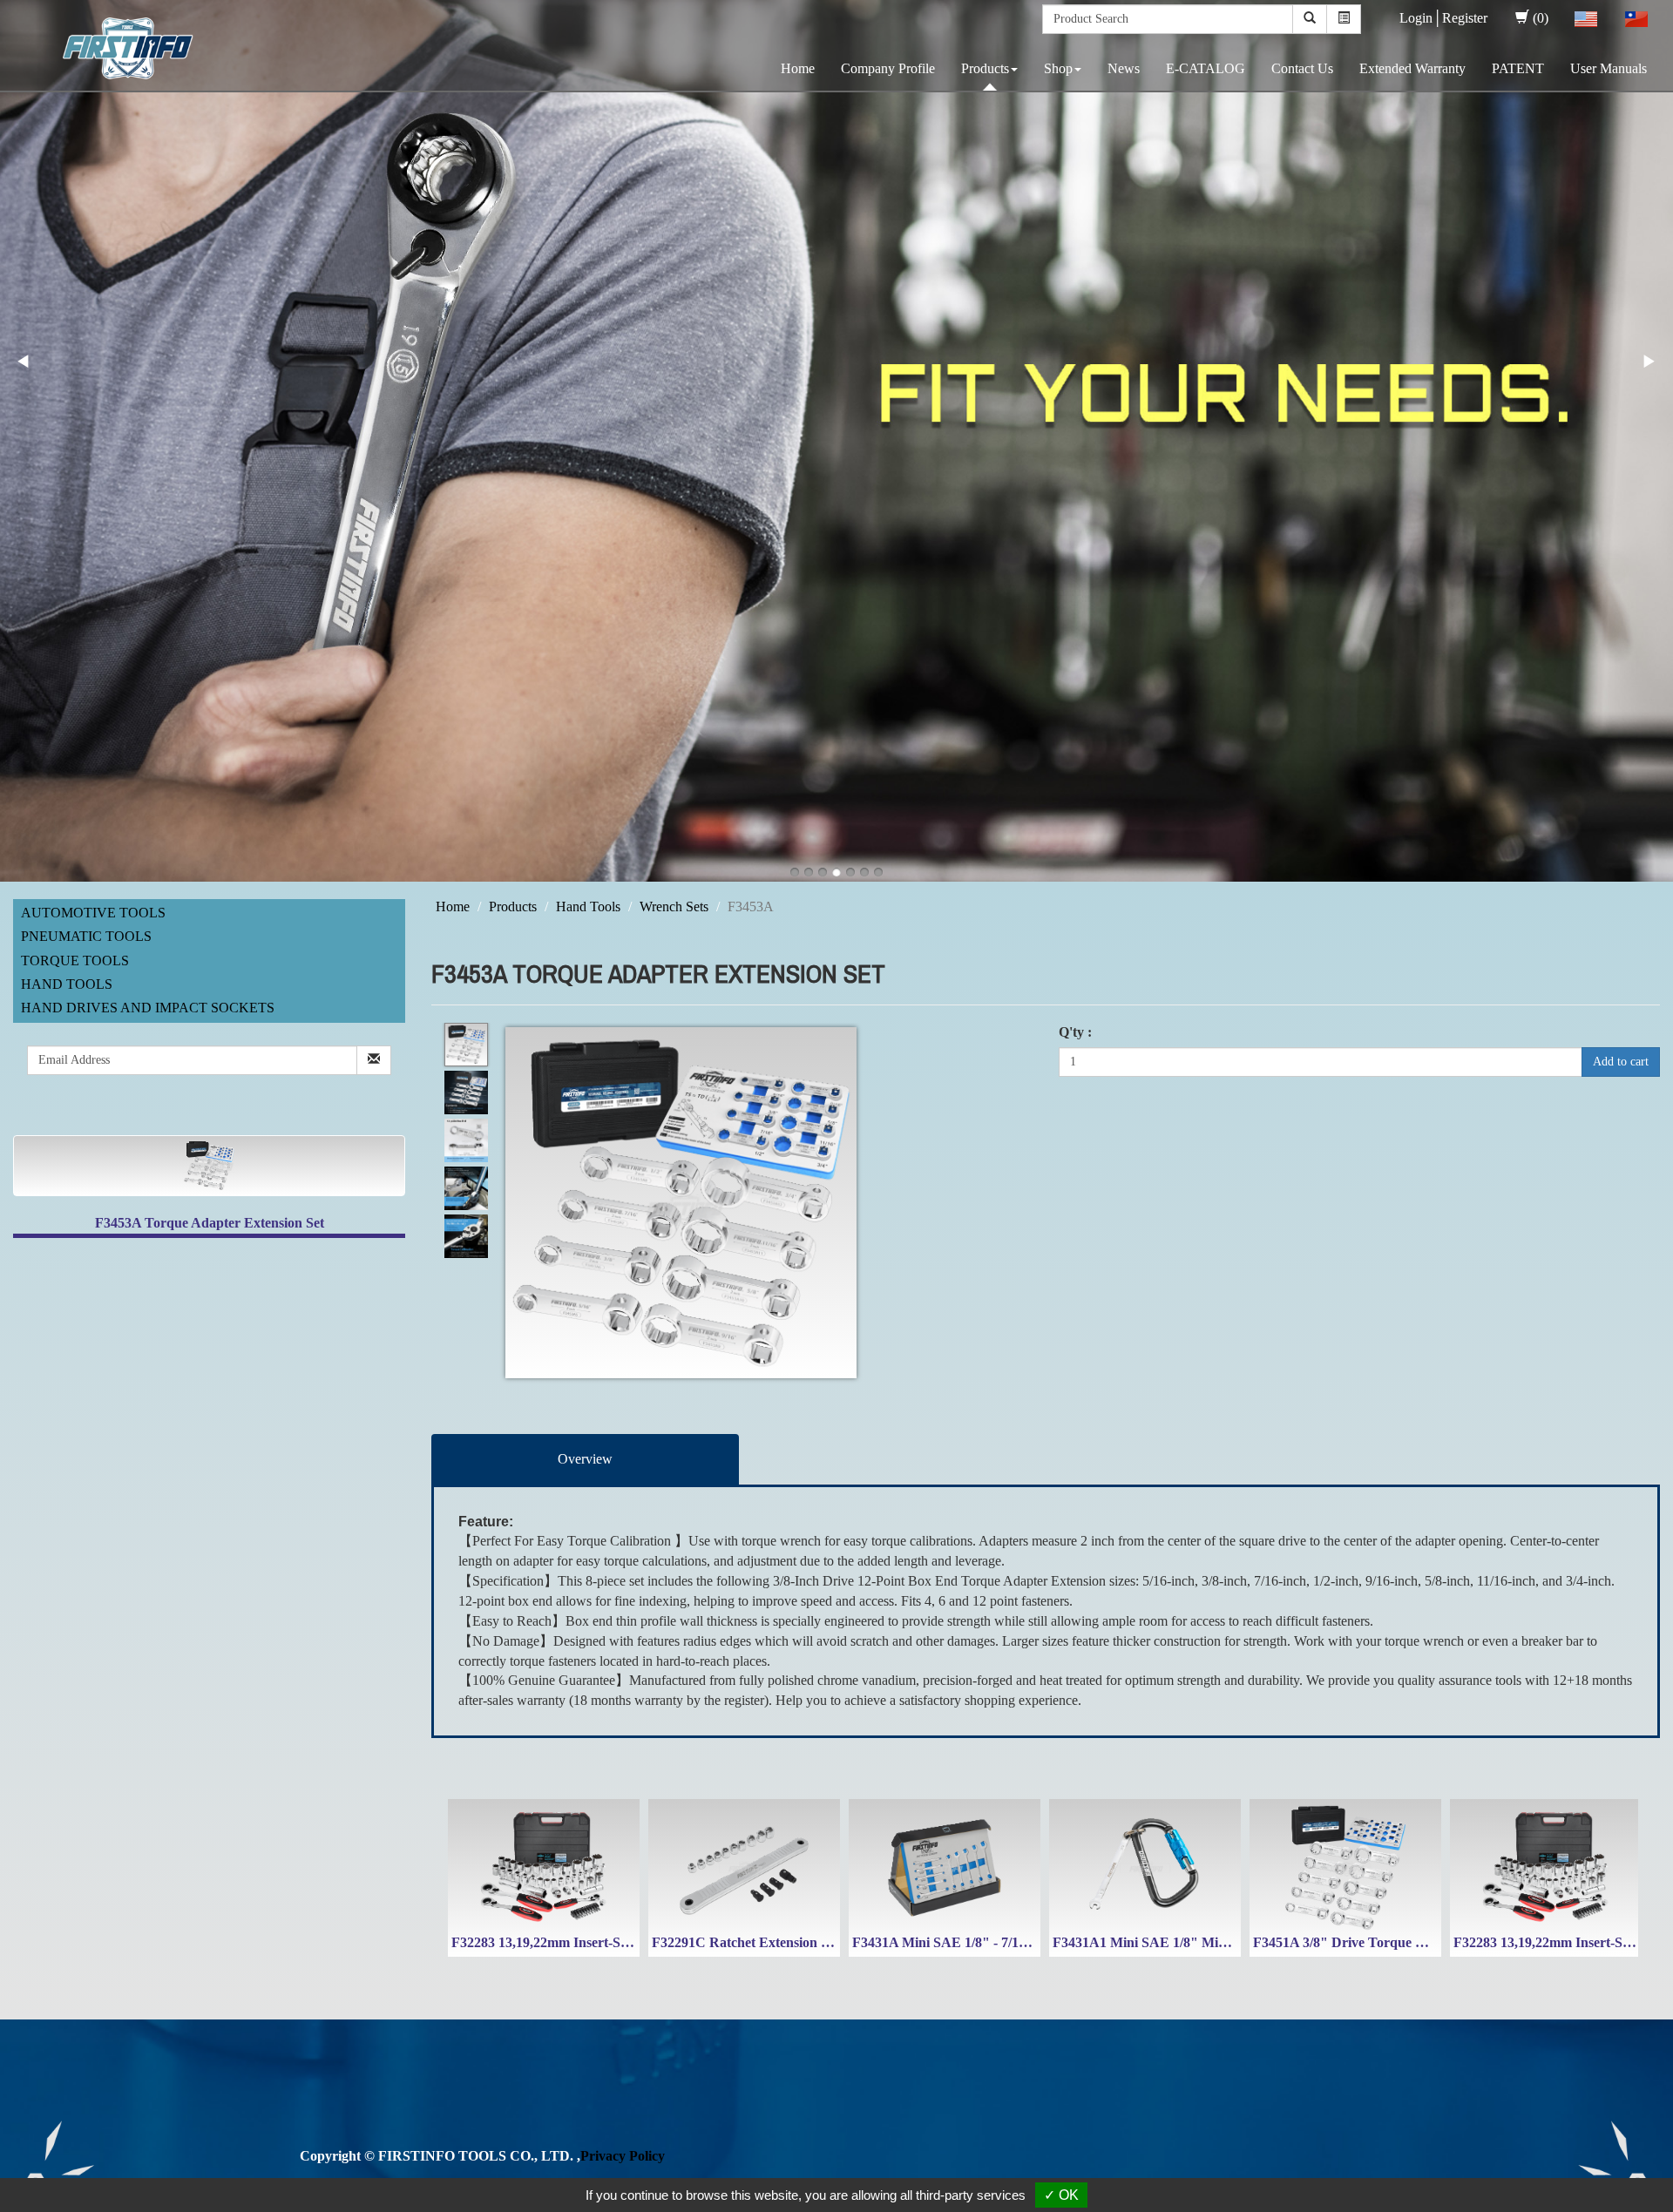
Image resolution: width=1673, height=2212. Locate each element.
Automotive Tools (93, 913)
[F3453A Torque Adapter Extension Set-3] (466, 1141)
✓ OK (1061, 2195)
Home (798, 68)
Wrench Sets (674, 906)
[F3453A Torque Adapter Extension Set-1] (466, 1045)
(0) (1541, 18)
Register (1465, 18)
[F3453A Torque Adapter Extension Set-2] (466, 1093)
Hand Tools (67, 984)
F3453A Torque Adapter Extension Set (210, 1223)
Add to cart (1621, 1062)
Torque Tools (75, 961)
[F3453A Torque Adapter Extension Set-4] (466, 1189)
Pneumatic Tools (86, 936)
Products (985, 68)
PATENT (1518, 68)
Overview (585, 1459)
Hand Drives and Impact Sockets (148, 1008)
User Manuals (1609, 68)
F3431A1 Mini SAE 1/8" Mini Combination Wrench (1207, 1942)
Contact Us (1302, 68)
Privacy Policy (623, 2156)
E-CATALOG (1206, 68)
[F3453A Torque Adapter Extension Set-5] (466, 1237)
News (1124, 68)
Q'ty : (1075, 1032)
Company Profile (888, 68)
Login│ (1421, 18)
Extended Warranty (1412, 68)
